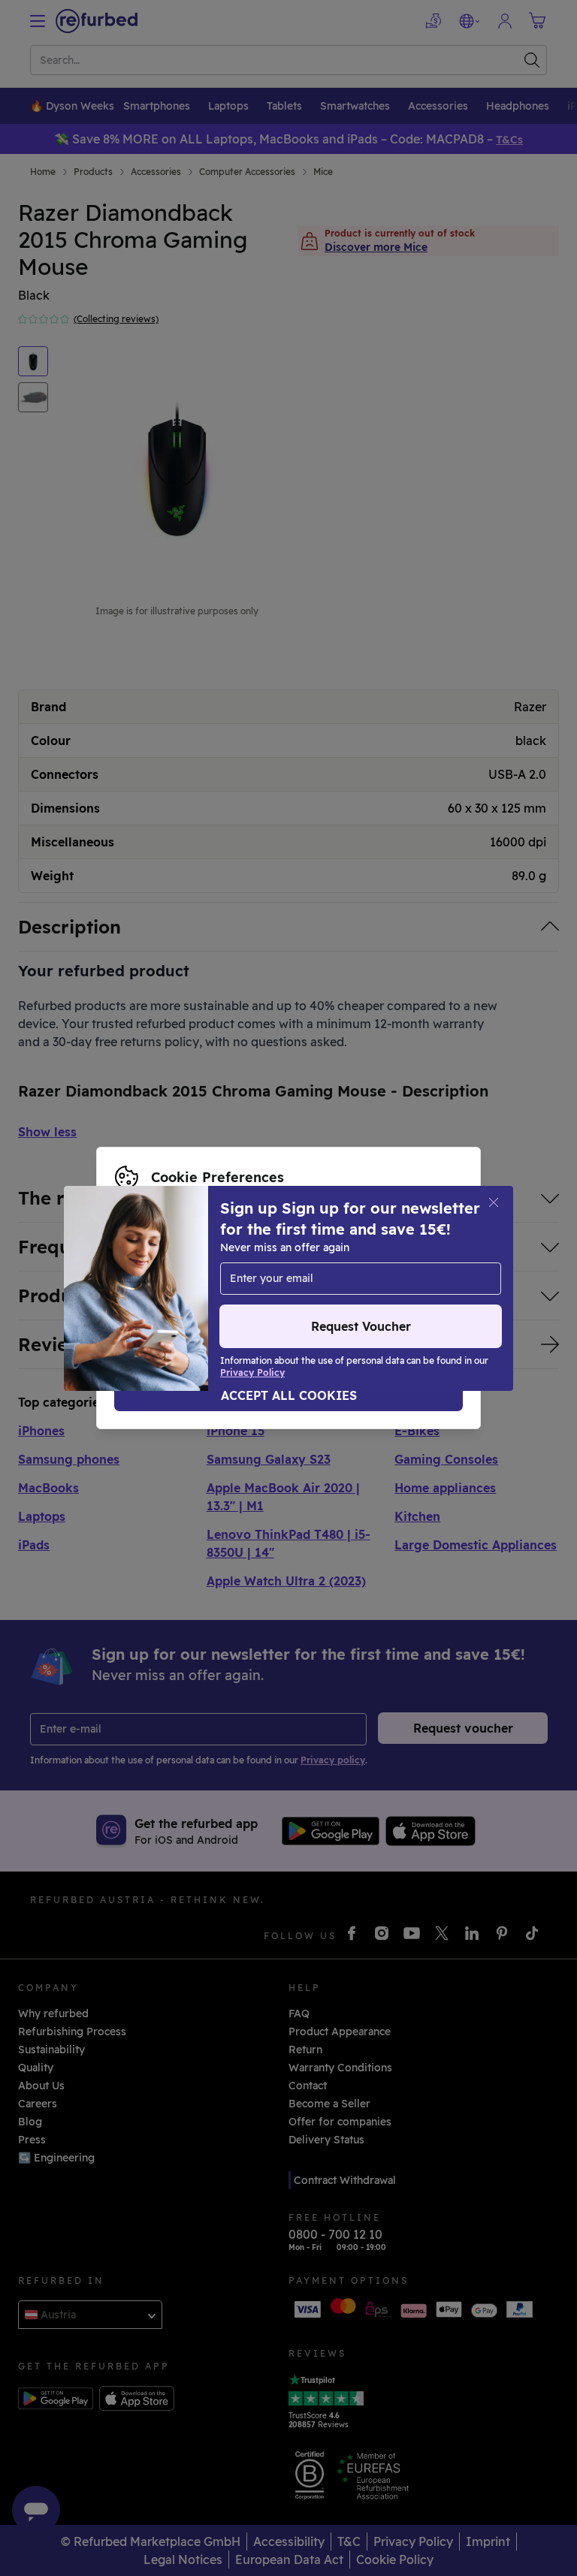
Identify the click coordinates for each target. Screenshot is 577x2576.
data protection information (381, 1272)
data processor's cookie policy (309, 1288)
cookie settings (155, 1272)
